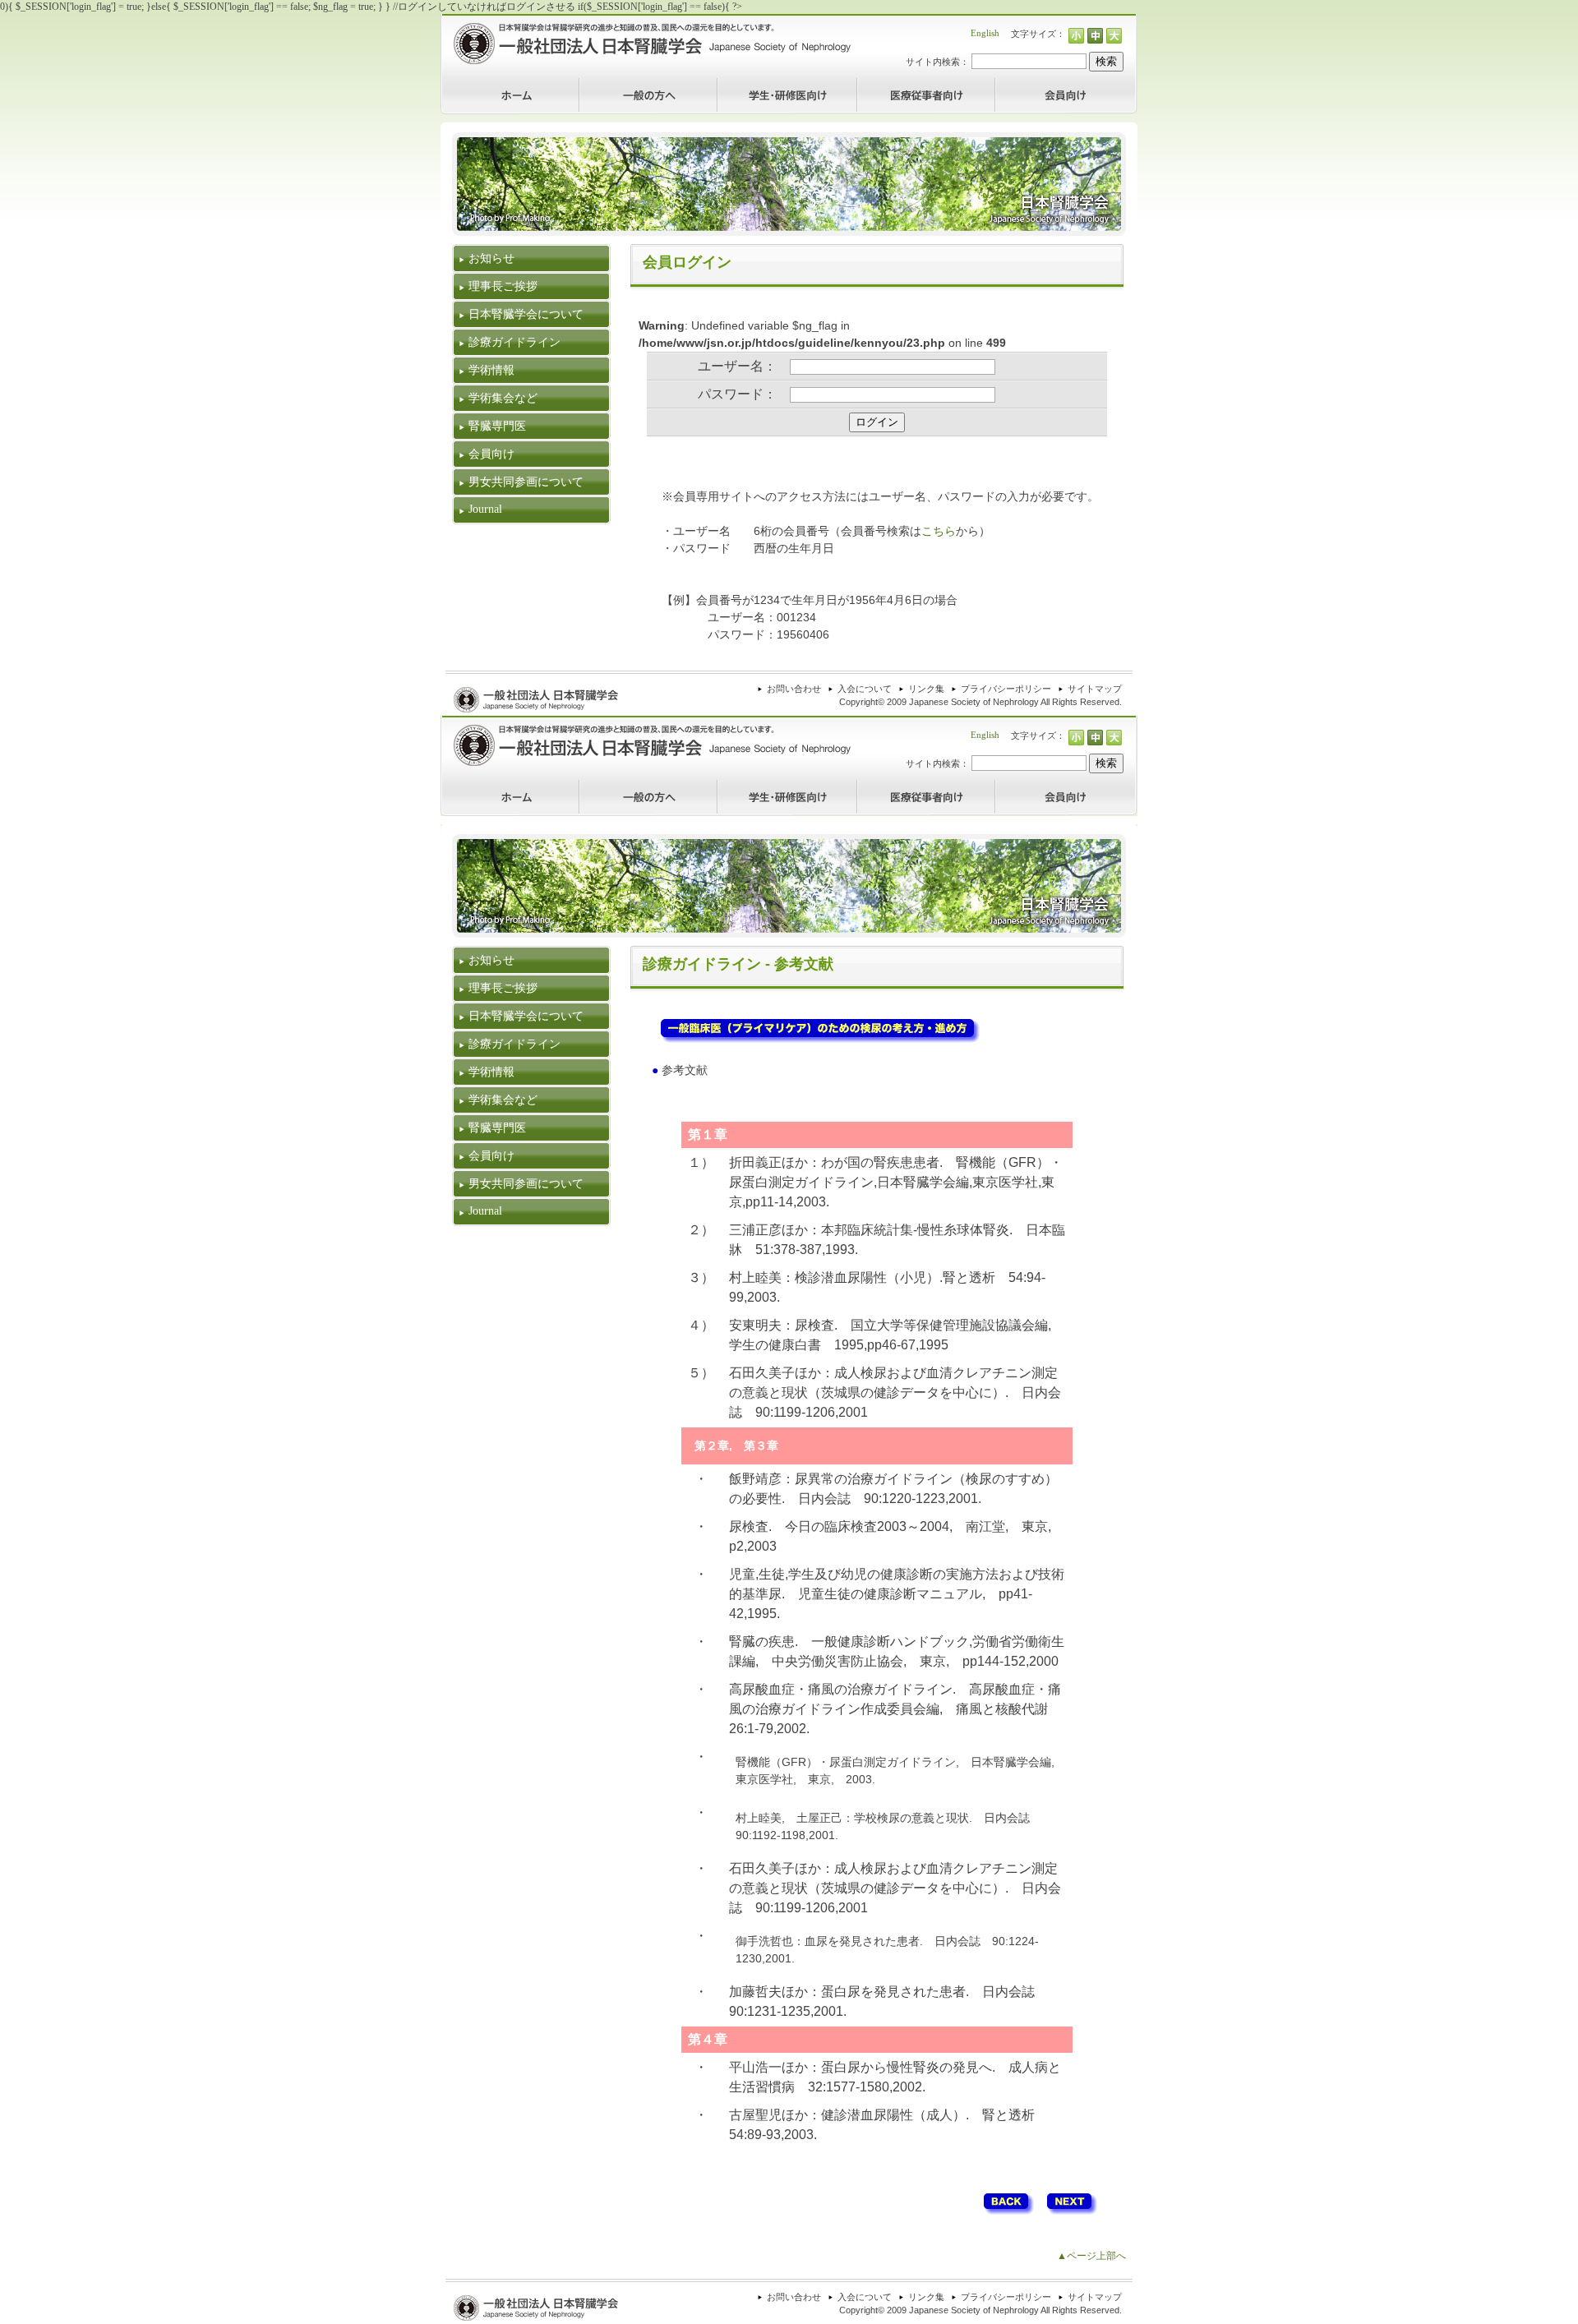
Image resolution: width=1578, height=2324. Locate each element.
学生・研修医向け (757, 84)
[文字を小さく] (1076, 37)
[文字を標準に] (1095, 37)
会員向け (1015, 84)
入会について (865, 689)
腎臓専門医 (497, 426)
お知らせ (491, 258)
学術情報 (491, 370)
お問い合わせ (794, 689)
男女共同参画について (526, 482)
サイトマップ (1095, 689)
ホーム (455, 84)
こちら (939, 531)
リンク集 (926, 689)
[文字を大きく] (1114, 37)
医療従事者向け (892, 84)
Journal (485, 509)
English (985, 33)
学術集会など (503, 398)
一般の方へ (604, 84)
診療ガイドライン (514, 342)
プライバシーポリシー (1006, 689)
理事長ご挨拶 (503, 286)
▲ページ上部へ (1091, 2256)
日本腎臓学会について (526, 314)
